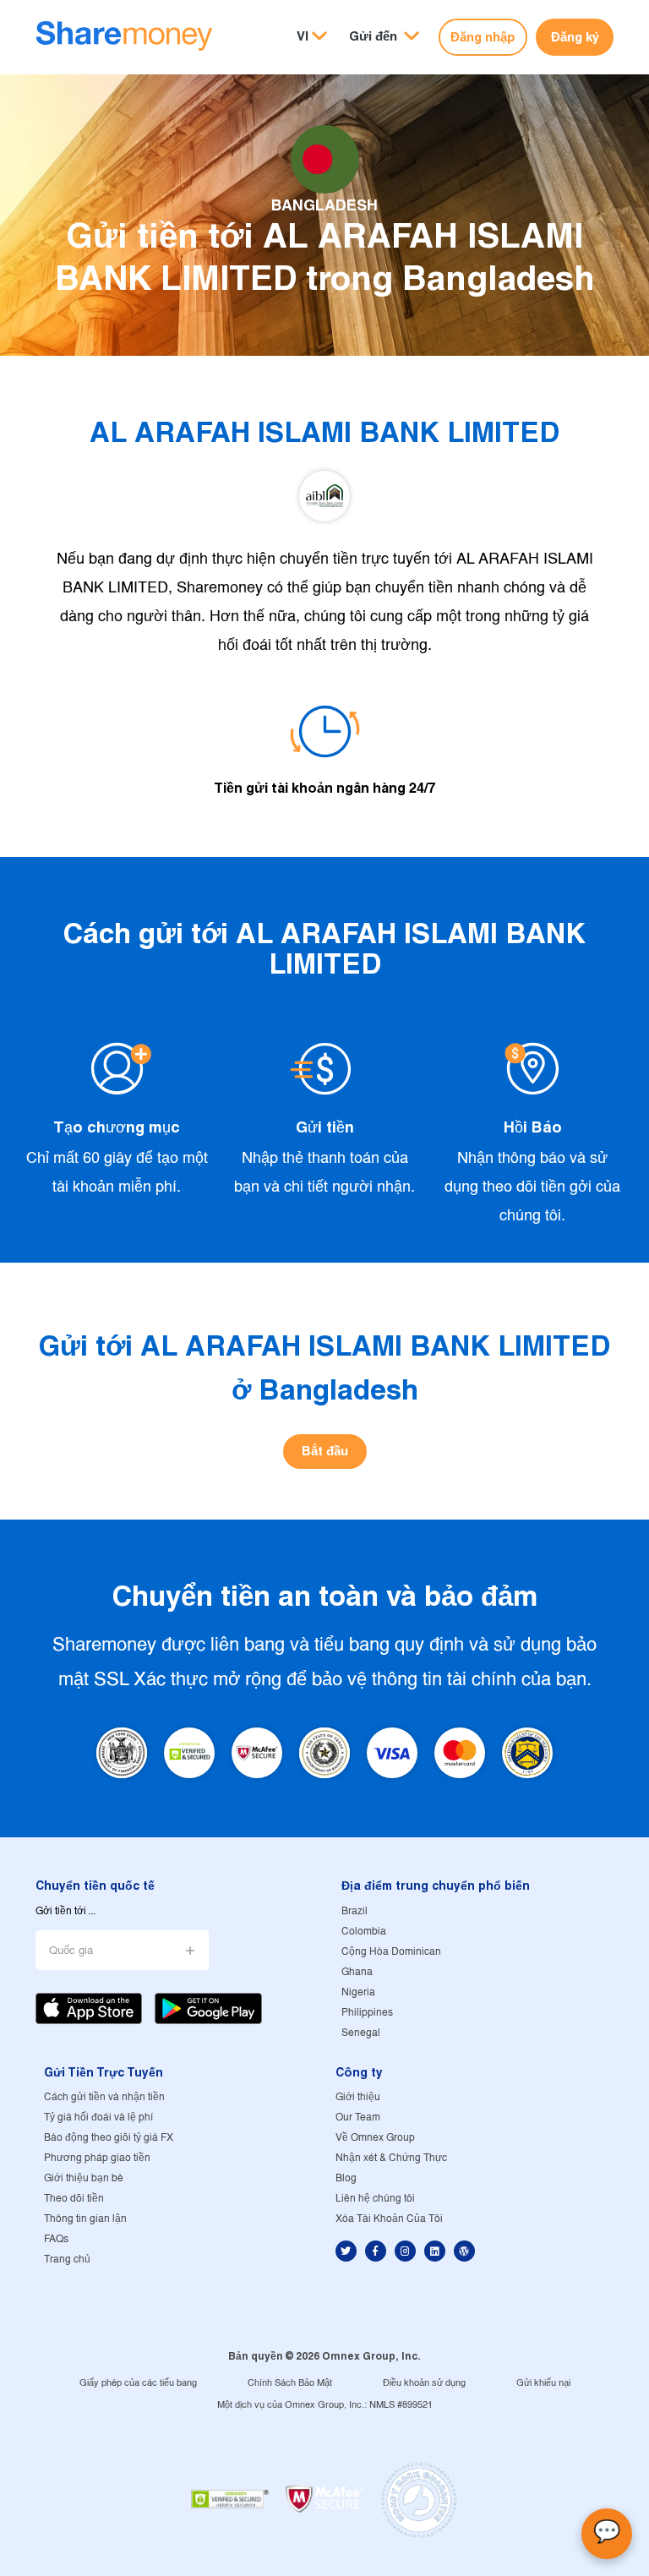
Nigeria (358, 1992)
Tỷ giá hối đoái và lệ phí (98, 2118)
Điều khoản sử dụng (424, 2383)
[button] (384, 37)
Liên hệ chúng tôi (375, 2199)
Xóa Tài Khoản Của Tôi (389, 2219)
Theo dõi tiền (74, 2199)
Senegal (361, 2033)
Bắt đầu (325, 1451)
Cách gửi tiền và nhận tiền (104, 2097)
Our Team (358, 2118)
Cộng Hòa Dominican (391, 1952)
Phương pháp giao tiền (97, 2158)
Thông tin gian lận (85, 2219)
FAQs (56, 2239)
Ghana (357, 1972)
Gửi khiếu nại (543, 2383)
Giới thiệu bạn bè (84, 2178)
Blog (346, 2178)
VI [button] (303, 36)
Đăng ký (575, 37)
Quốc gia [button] (71, 1951)
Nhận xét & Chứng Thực (391, 2158)
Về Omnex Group (375, 2138)
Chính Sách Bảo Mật (290, 2383)
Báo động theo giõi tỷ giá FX (109, 2138)
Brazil (354, 1911)
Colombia (364, 1932)
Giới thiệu (358, 2097)
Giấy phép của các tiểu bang (138, 2383)
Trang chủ (67, 2259)
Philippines (367, 2013)
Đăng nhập (483, 37)
